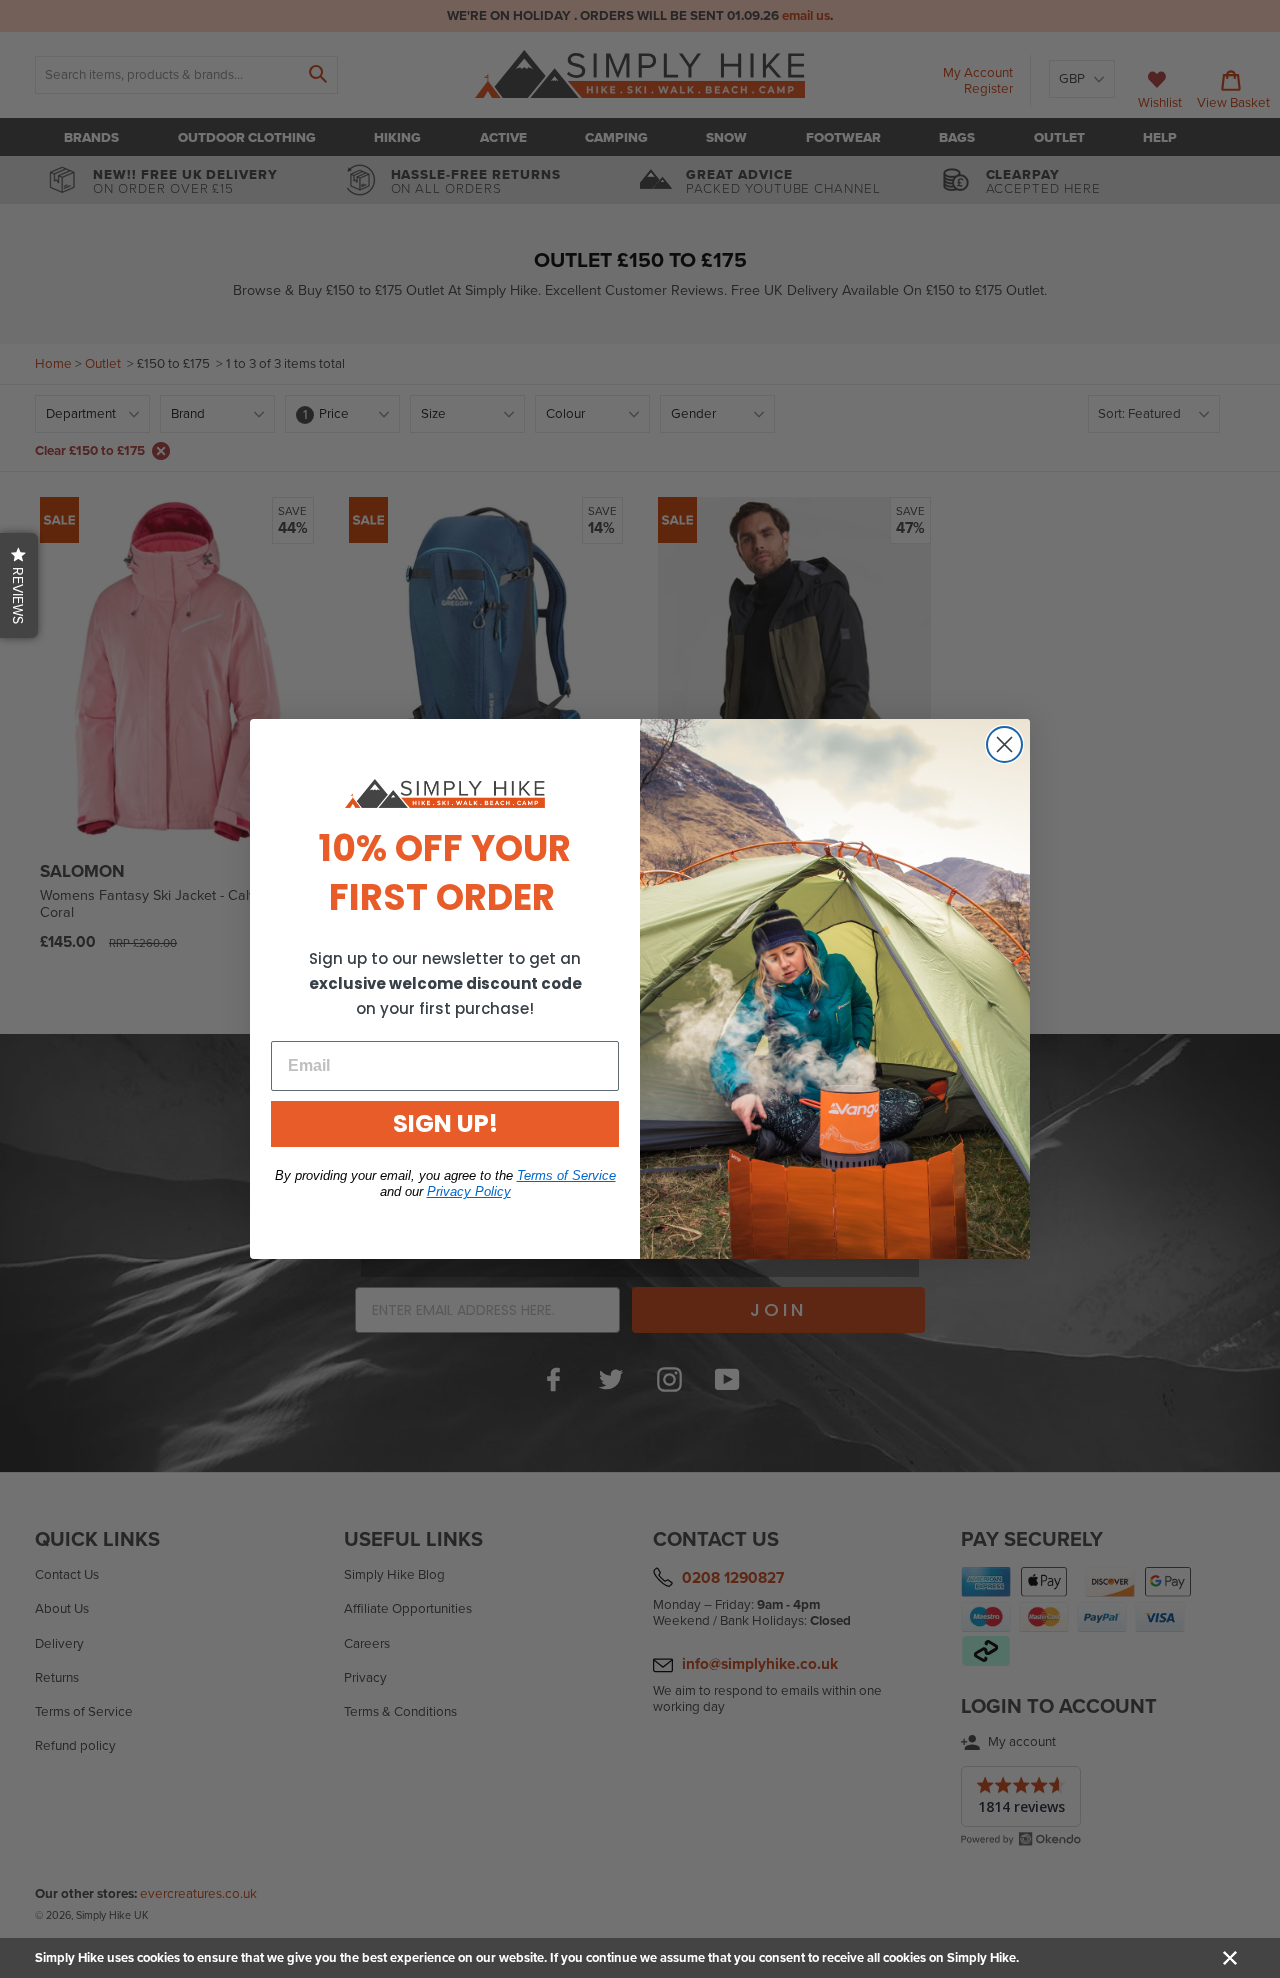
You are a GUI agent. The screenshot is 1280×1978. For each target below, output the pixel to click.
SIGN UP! (445, 1123)
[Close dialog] (1004, 744)
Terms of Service (566, 1175)
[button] (19, 585)
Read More (1053, 1958)
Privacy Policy (469, 1191)
